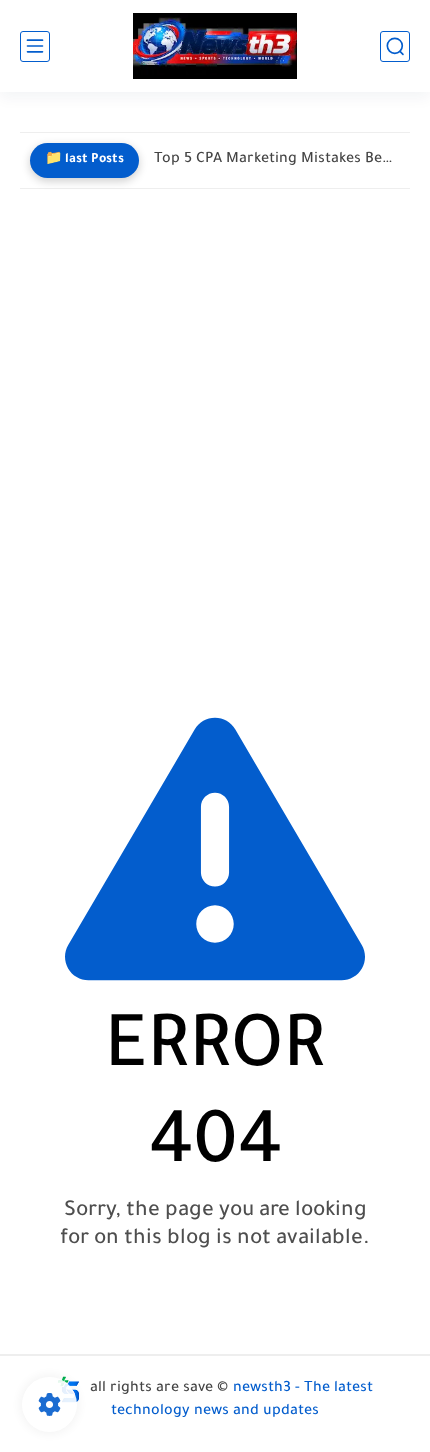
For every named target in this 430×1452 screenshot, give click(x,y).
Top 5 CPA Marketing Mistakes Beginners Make (277, 160)
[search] (395, 46)
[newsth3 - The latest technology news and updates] (215, 46)
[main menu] (35, 46)
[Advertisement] (215, 444)
